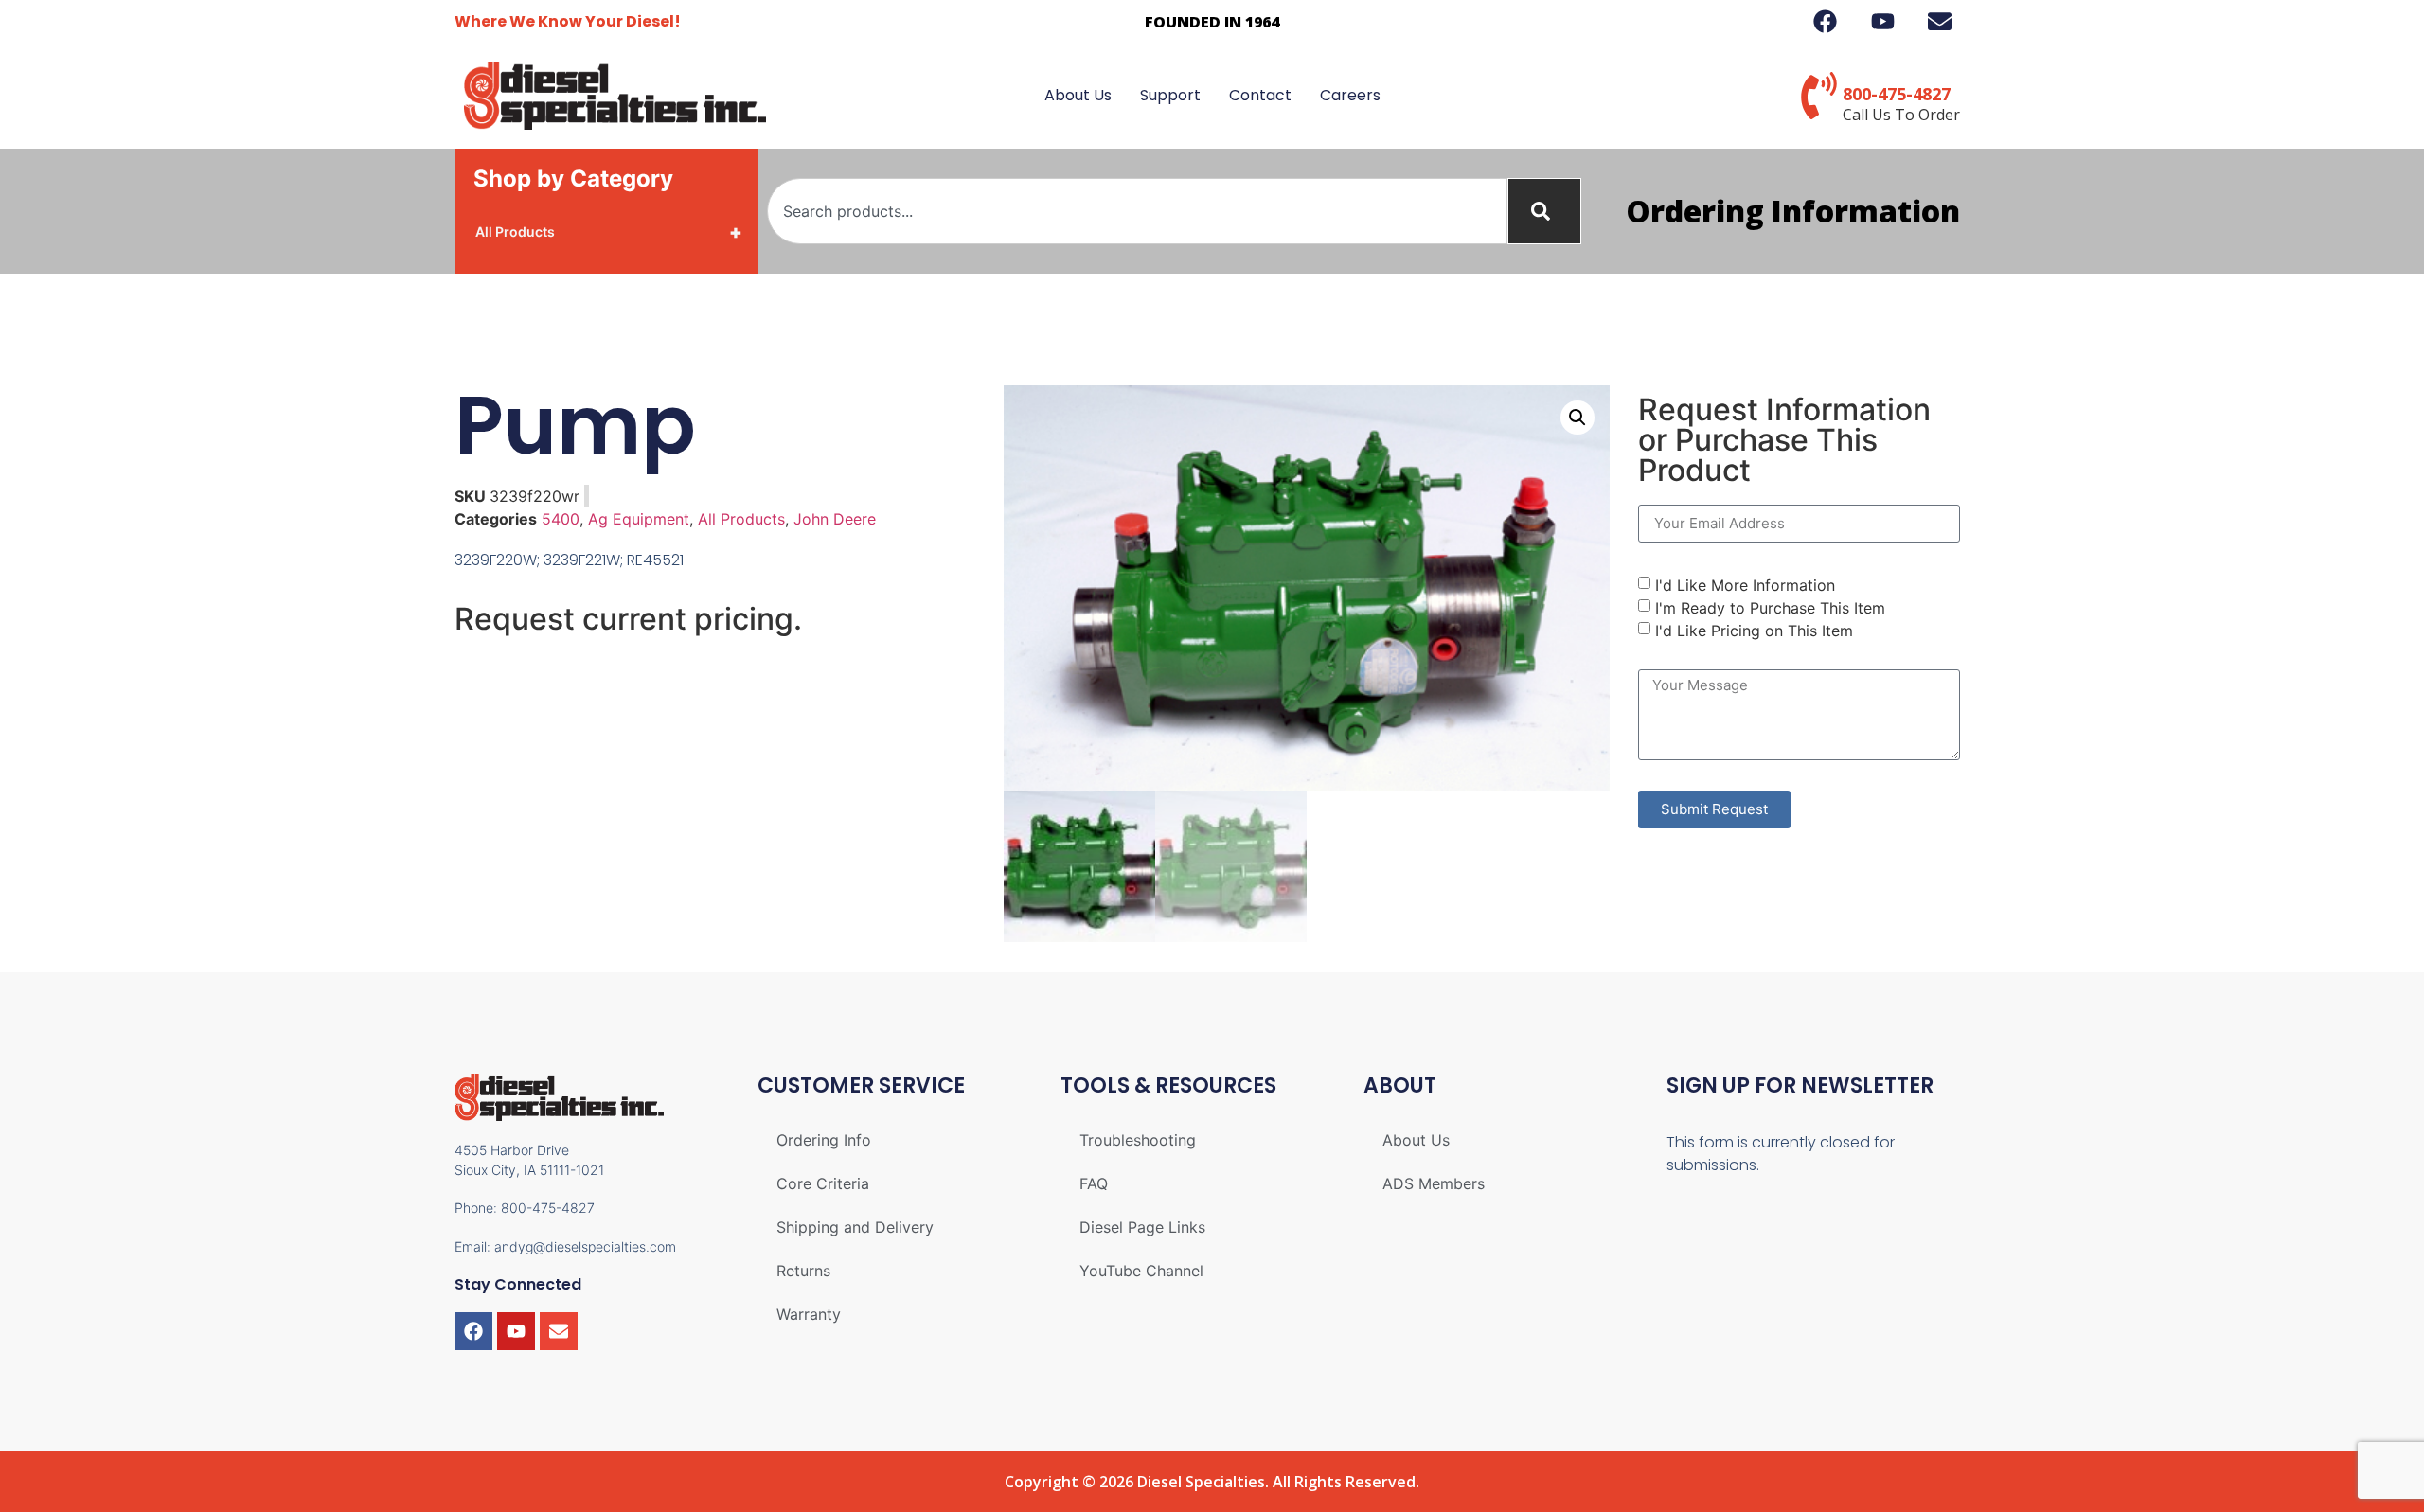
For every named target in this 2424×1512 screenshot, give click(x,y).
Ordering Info (824, 1140)
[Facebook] (473, 1331)
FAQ (1094, 1183)
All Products (609, 232)
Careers (1350, 95)
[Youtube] (516, 1331)
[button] (1577, 418)
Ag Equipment (639, 519)
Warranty (809, 1314)
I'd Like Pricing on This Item (1754, 630)
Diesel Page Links (1142, 1227)
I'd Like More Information (1745, 584)
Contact (1260, 95)
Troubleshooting (1138, 1140)
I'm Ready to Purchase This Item (1770, 607)
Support (1170, 95)
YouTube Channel (1141, 1271)
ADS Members (1434, 1183)
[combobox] (1137, 211)
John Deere (835, 519)
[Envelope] (559, 1331)
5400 (561, 519)
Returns (803, 1271)
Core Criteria (823, 1183)
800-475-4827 (1897, 94)
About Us (1078, 95)
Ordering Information (1793, 211)
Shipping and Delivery (855, 1227)
